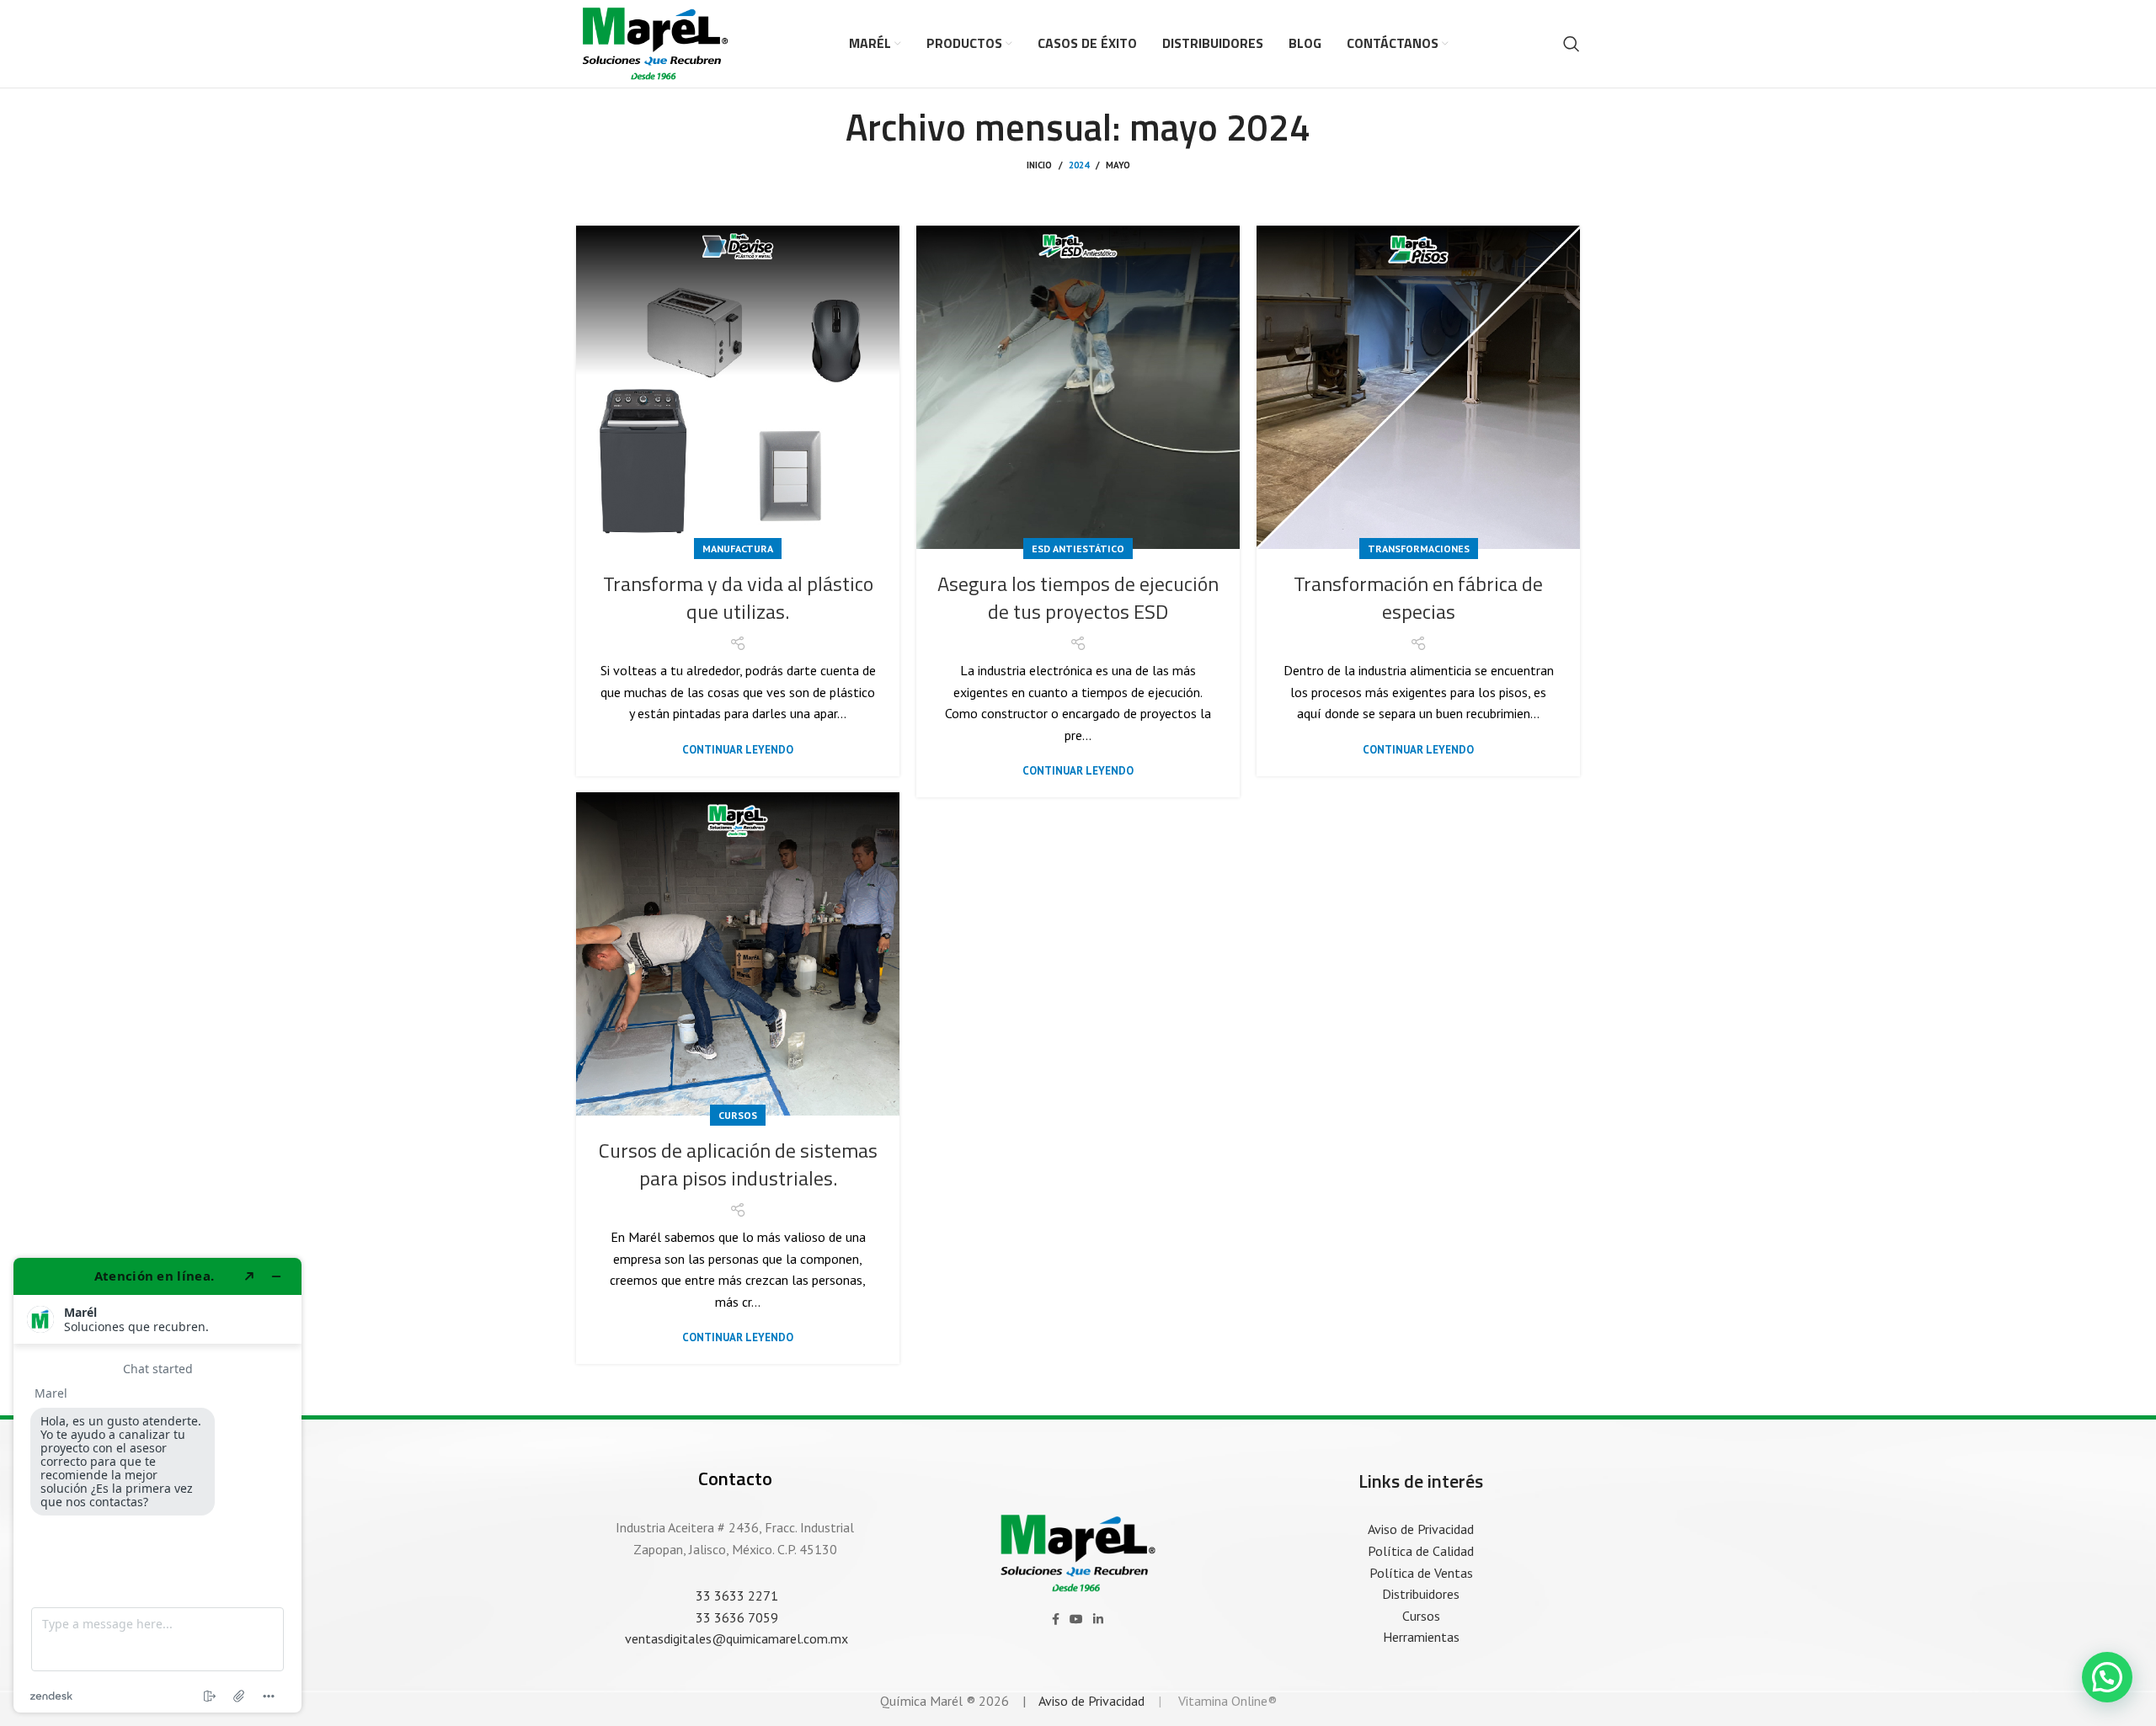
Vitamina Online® (1226, 1701)
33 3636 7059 (735, 1617)
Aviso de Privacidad (1421, 1529)
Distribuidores (1421, 1594)
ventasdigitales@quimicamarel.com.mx (735, 1638)
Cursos (738, 1115)
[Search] (1572, 44)
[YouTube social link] (1076, 1619)
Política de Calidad (1421, 1551)
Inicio (1039, 165)
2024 (1079, 165)
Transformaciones (1419, 549)
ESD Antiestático (1078, 549)
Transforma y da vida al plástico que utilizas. (738, 598)
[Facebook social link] (1056, 1619)
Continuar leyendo (738, 750)
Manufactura (738, 549)
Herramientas (1421, 1637)
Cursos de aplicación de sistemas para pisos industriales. (738, 1164)
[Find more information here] (157, 1485)
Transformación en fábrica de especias (1418, 598)
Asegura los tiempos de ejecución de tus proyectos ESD (1078, 598)
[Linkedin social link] (1098, 1619)
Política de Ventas (1421, 1573)
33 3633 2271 (735, 1595)
